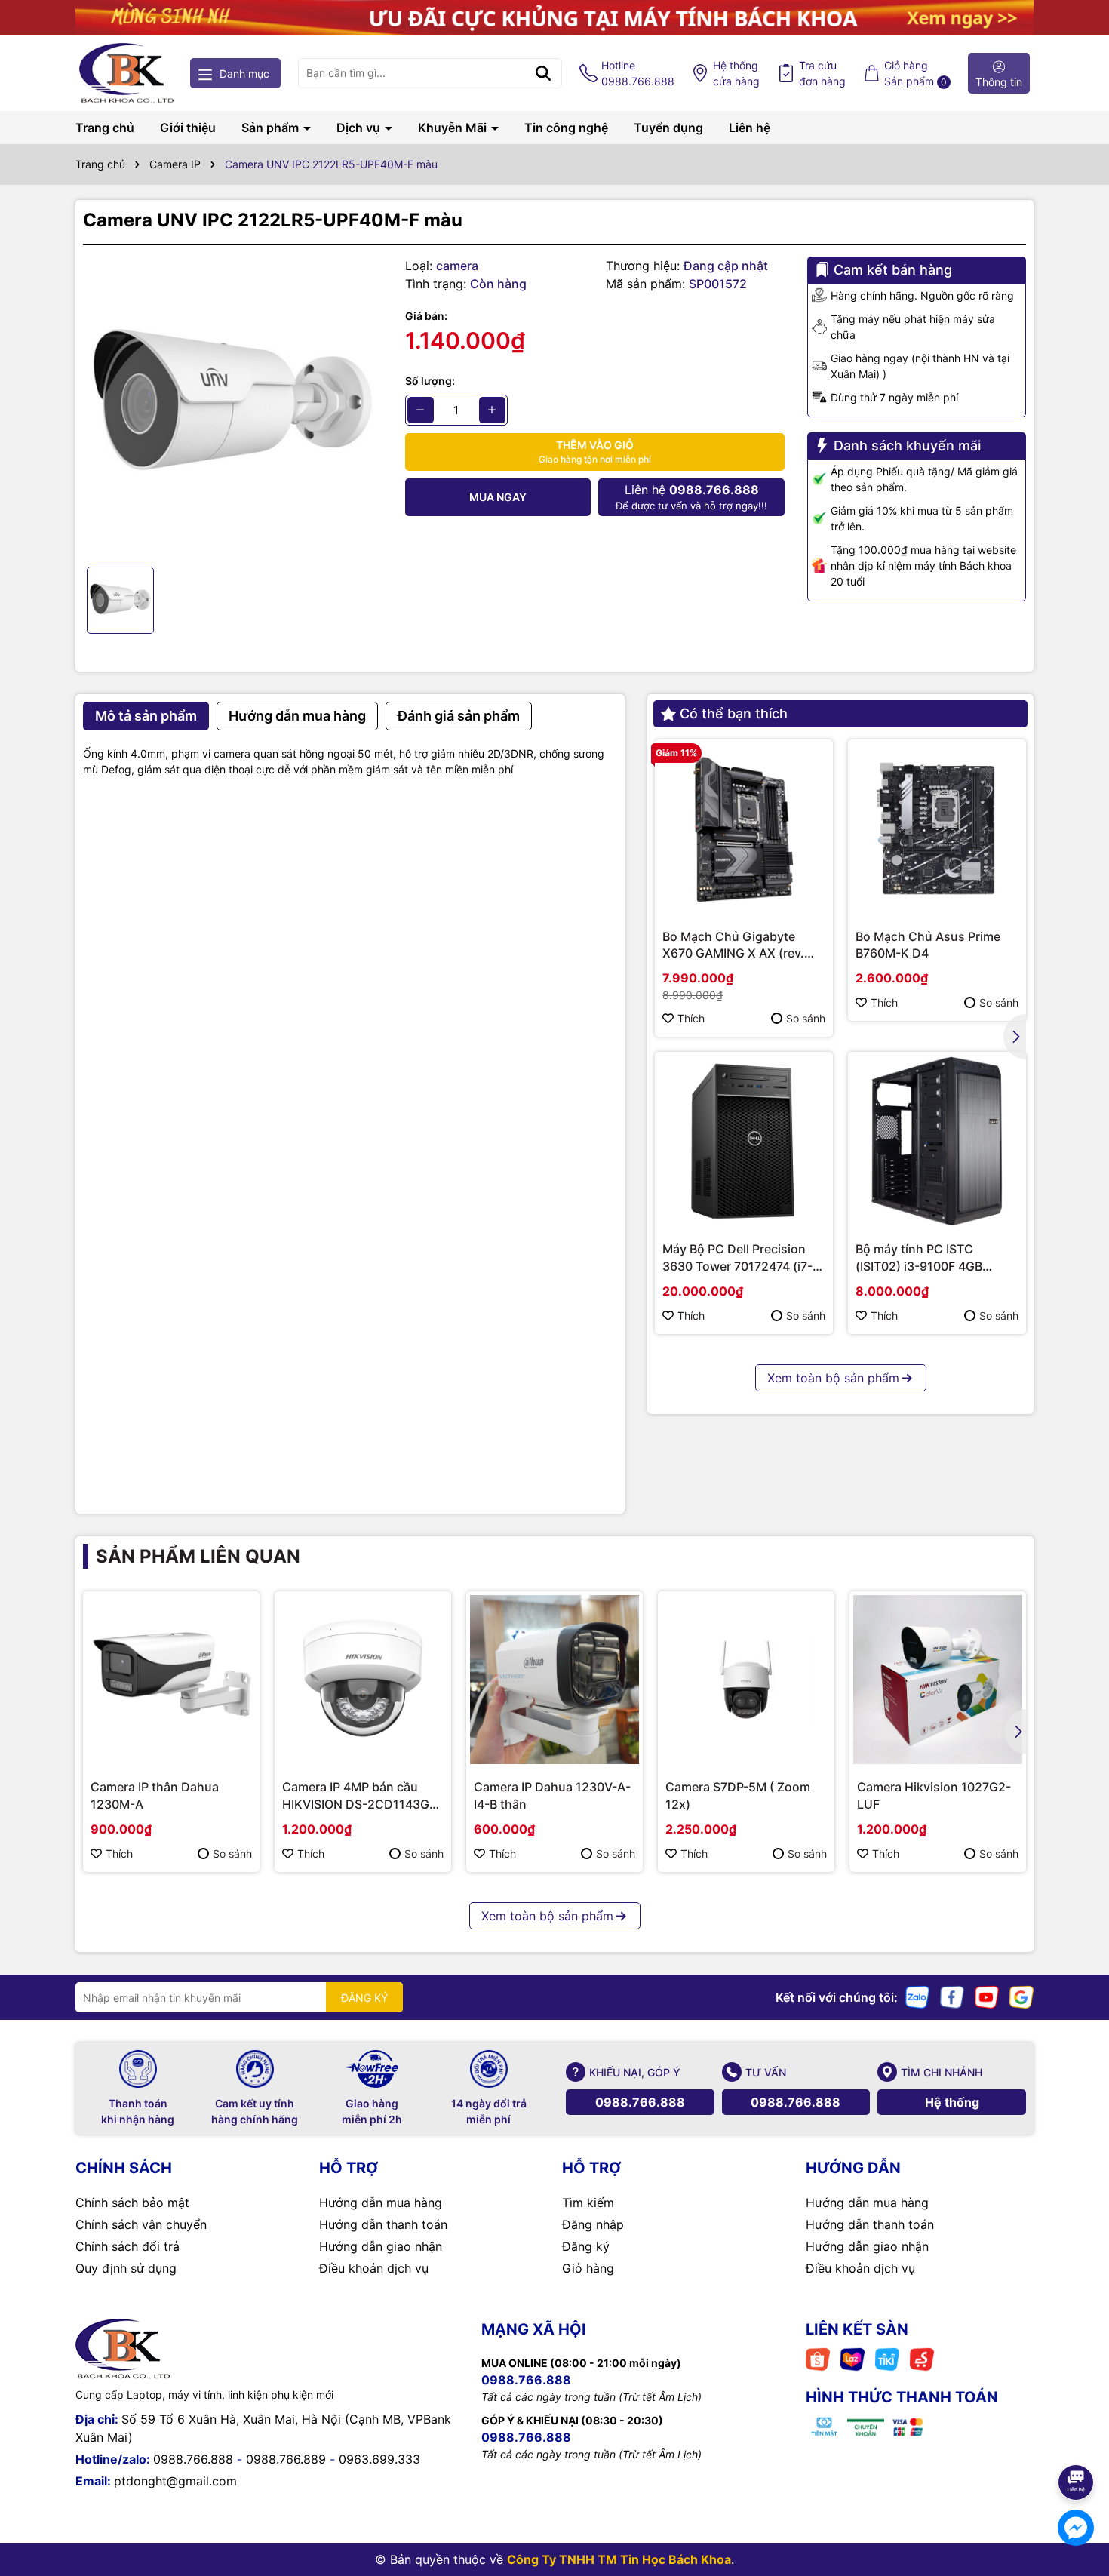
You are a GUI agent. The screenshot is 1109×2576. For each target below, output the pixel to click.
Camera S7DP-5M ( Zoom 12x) (738, 1795)
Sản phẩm (272, 128)
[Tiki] (887, 2358)
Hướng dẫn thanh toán (383, 2224)
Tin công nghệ (566, 128)
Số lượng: (430, 381)
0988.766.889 (286, 2459)
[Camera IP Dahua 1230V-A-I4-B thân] (554, 1680)
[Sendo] (922, 2358)
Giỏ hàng (588, 2268)
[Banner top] (554, 16)
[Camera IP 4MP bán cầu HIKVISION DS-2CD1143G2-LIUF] (363, 1680)
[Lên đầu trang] (1077, 2440)
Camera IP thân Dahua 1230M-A (155, 1795)
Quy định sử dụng (126, 2268)
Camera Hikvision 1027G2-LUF (934, 1795)
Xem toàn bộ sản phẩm (833, 1378)
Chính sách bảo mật (132, 2203)
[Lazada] (852, 2358)
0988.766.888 (640, 2102)
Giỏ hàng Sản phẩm (915, 73)
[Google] (1021, 1996)
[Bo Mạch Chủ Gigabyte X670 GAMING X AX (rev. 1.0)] (744, 828)
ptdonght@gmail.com (175, 2481)
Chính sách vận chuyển (141, 2224)
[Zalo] (917, 1996)
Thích (691, 1018)
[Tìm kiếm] (543, 73)
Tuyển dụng (668, 128)
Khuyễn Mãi (454, 128)
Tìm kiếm (588, 2203)
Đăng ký (586, 2246)
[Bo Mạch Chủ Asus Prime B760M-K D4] (937, 828)
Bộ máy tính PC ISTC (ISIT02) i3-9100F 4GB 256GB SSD (919, 1258)
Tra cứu (822, 73)
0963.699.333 (379, 2459)
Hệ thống (736, 73)
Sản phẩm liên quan (198, 1556)
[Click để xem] (233, 406)
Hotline (638, 73)
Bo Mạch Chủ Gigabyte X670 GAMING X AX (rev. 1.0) (733, 945)
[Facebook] (952, 1996)
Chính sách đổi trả (127, 2246)
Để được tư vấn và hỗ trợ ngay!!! (691, 497)
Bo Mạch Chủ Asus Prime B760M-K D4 (928, 945)
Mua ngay (498, 497)
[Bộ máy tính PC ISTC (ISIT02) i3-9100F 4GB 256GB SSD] (937, 1141)
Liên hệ (750, 128)
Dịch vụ (360, 128)
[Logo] (126, 73)
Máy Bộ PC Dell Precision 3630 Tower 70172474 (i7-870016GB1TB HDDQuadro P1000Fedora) (739, 1258)
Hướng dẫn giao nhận (381, 2246)
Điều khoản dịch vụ (374, 2268)
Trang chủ (105, 128)
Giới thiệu (188, 128)
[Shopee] (818, 2358)
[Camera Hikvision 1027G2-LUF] (938, 1680)
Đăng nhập (593, 2224)
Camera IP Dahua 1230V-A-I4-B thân (552, 1795)
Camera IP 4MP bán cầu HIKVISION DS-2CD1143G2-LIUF (362, 1796)
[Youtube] (987, 1996)
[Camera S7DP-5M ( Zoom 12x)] (746, 1680)
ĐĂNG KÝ (364, 1998)
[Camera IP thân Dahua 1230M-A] (171, 1680)
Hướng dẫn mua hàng (381, 2203)
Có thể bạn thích (734, 713)
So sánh (806, 1018)
